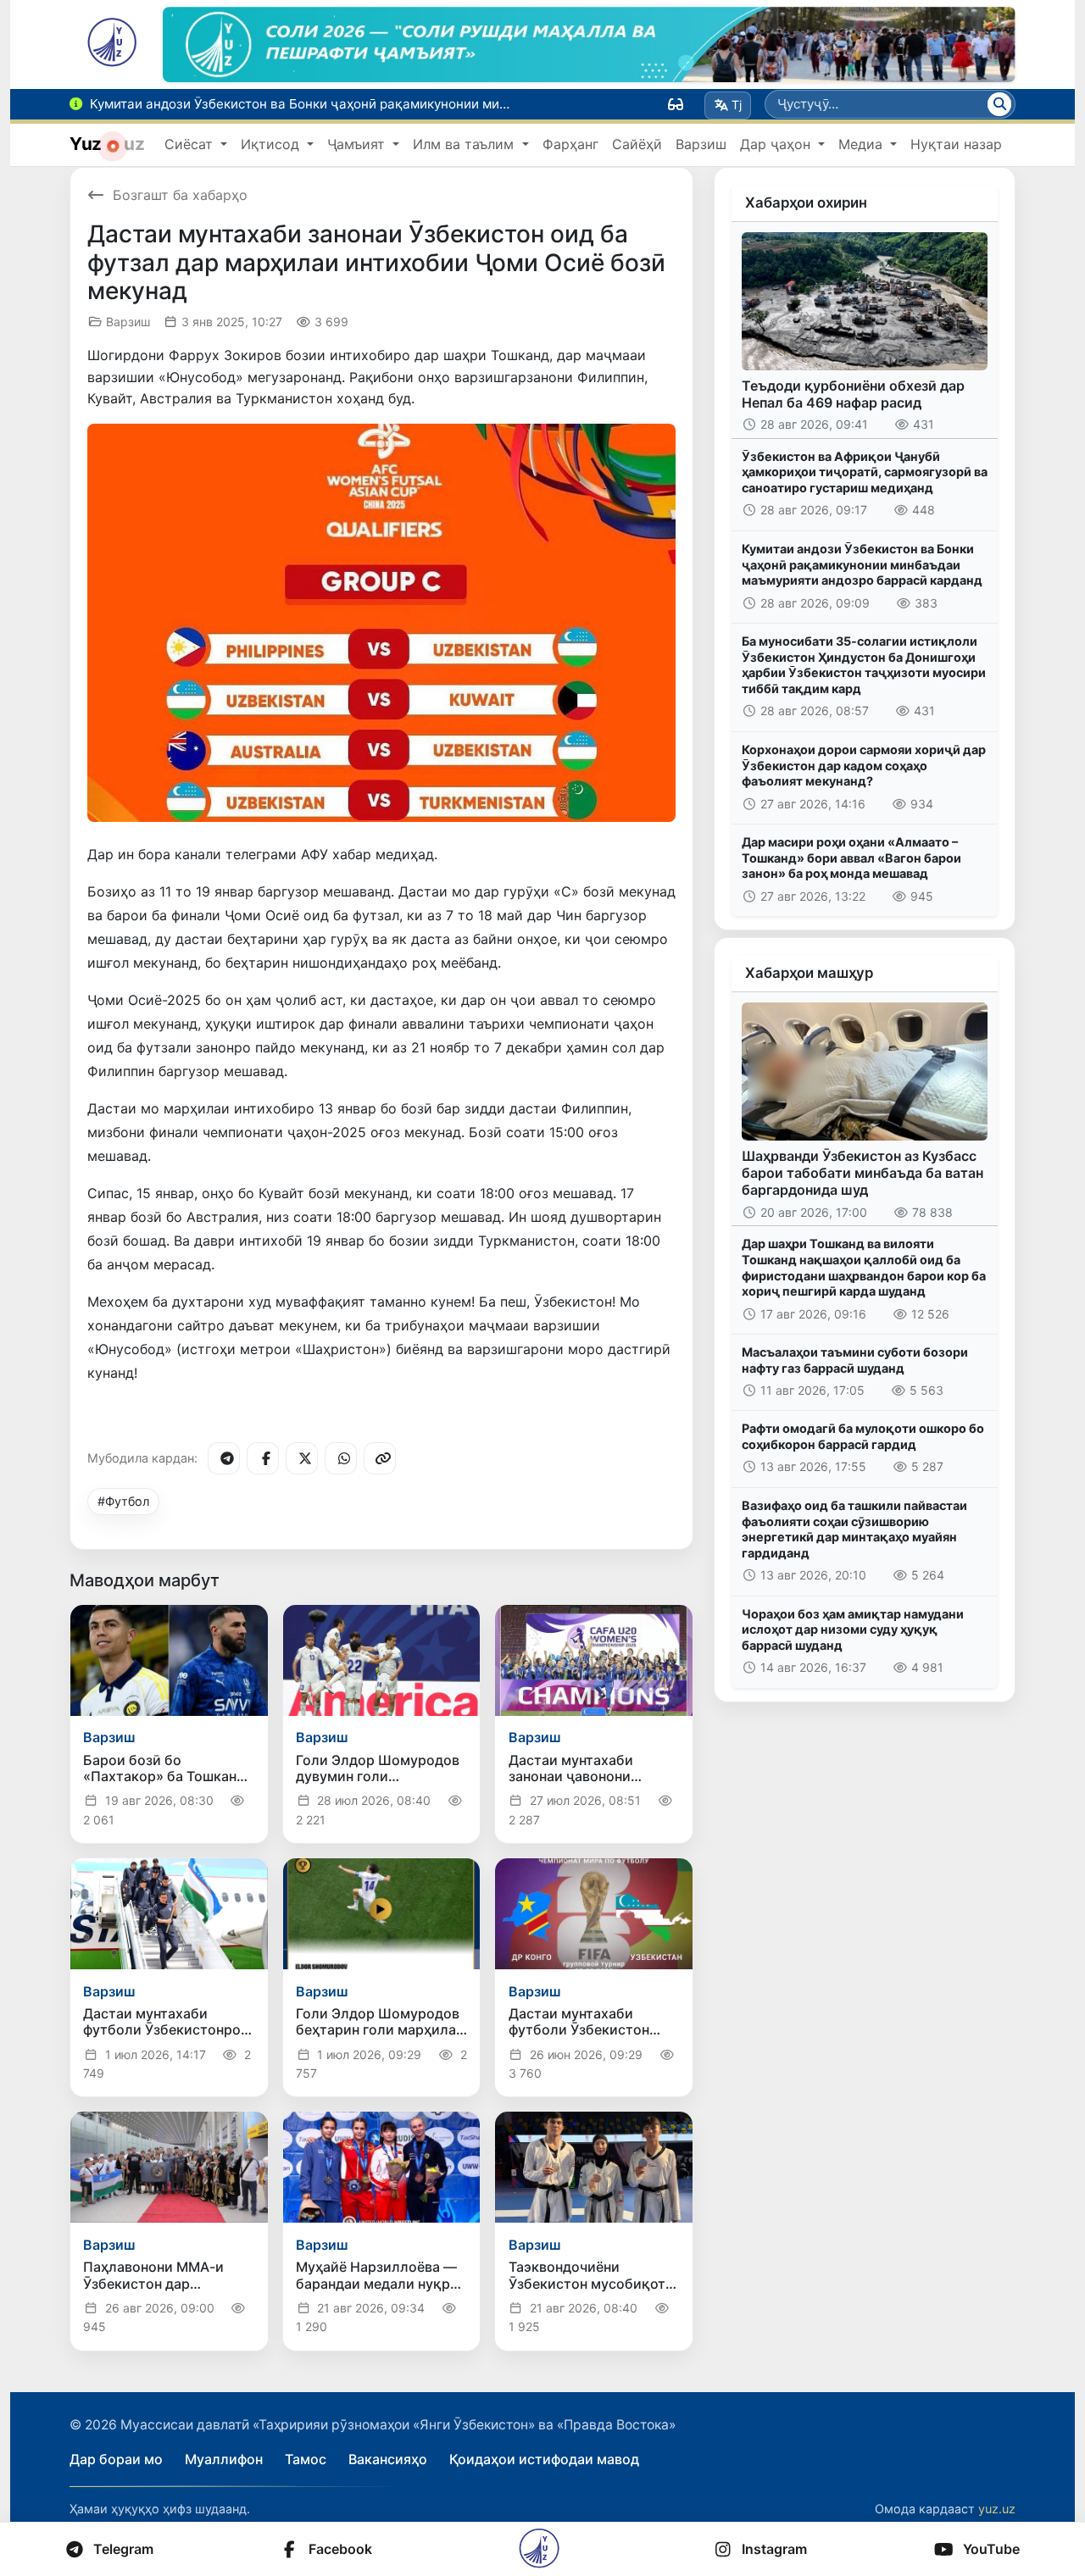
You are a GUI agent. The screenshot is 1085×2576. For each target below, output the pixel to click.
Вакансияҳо (388, 2459)
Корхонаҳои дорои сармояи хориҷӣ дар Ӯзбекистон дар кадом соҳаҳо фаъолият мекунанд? (864, 765)
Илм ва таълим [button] (465, 144)
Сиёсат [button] (191, 144)
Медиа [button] (862, 144)
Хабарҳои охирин (806, 203)
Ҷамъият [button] (358, 144)
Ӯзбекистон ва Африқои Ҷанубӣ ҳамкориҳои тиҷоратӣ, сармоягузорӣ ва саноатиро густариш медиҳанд (865, 472)
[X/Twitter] (302, 1458)
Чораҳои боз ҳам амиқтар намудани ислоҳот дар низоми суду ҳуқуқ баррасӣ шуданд (853, 1629)
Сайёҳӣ (637, 144)
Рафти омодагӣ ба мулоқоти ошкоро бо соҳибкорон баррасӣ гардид (863, 1436)
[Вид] (676, 104)
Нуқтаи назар (956, 144)
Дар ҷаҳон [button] (777, 144)
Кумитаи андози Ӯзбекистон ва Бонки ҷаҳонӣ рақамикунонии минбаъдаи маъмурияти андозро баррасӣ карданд (862, 564)
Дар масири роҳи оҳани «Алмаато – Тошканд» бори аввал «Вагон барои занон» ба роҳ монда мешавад (851, 858)
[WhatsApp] (341, 1458)
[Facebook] (263, 1458)
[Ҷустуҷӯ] (999, 104)
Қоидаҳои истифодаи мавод (544, 2459)
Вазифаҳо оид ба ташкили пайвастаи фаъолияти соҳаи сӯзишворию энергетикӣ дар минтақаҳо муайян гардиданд (854, 1529)
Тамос (306, 2459)
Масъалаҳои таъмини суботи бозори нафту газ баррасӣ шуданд (855, 1360)
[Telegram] (224, 1458)
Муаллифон (224, 2459)
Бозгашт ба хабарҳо (180, 195)
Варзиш (701, 144)
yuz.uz (997, 2509)
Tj (737, 105)
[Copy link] (380, 1458)
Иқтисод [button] (272, 144)
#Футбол (123, 1501)
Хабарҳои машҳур (809, 973)
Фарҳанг (570, 144)
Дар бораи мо (116, 2459)
